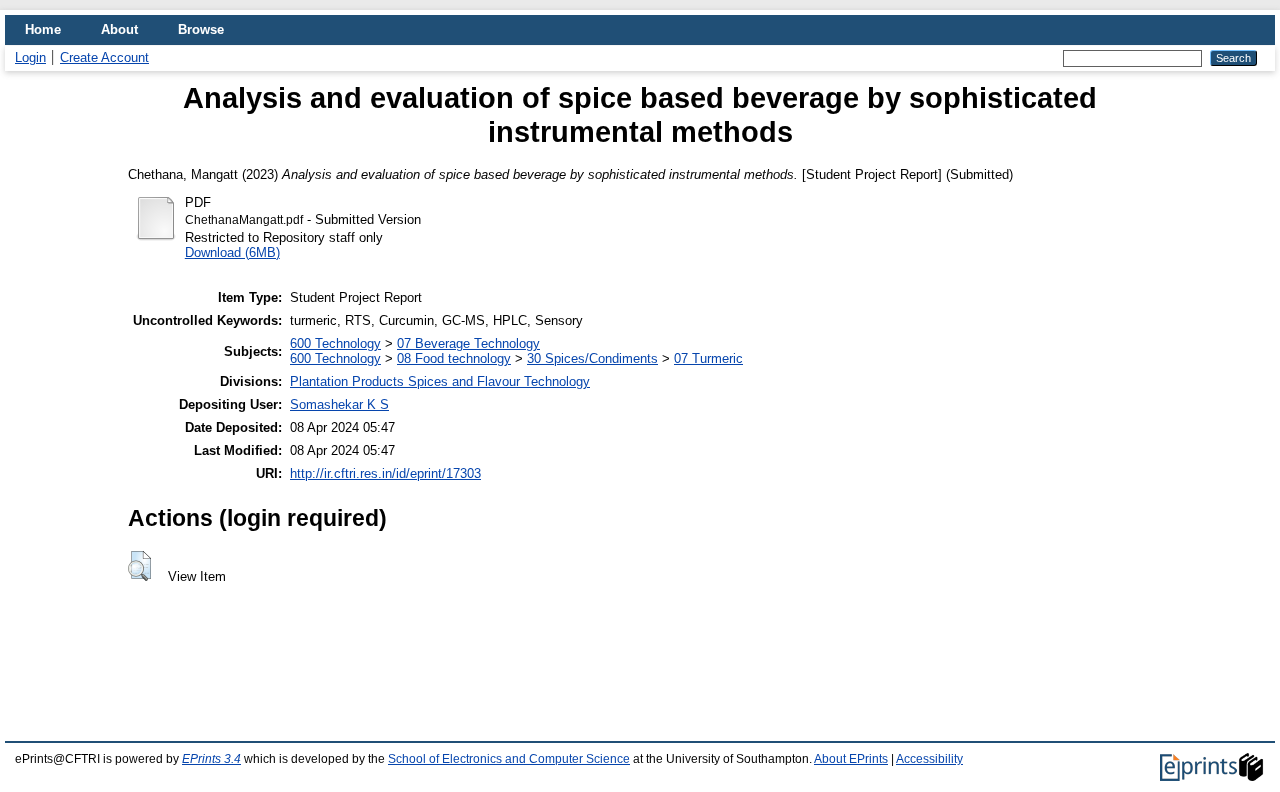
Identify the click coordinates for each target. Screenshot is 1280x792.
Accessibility (929, 759)
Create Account (104, 57)
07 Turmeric (708, 358)
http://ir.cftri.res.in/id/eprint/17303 (385, 473)
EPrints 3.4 (211, 759)
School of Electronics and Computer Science (509, 759)
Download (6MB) (232, 252)
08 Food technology (454, 358)
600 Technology (335, 343)
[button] (139, 566)
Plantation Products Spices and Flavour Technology (440, 381)
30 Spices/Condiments (592, 358)
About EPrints (851, 759)
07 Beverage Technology (468, 343)
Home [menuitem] (43, 29)
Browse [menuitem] (201, 29)
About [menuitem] (119, 29)
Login (30, 57)
